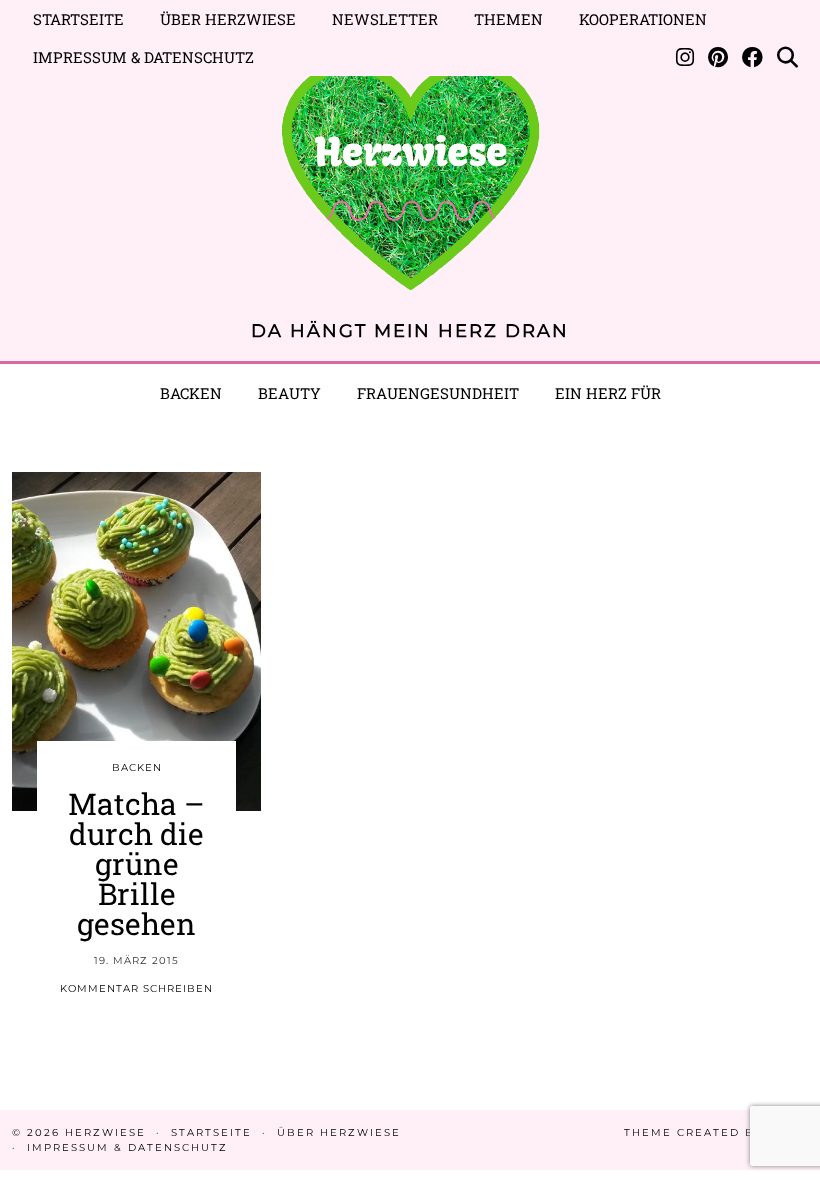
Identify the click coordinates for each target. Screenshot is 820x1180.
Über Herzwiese (228, 19)
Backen (191, 393)
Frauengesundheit (438, 393)
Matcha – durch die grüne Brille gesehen (136, 863)
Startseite (78, 19)
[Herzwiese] (410, 166)
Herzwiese (105, 1132)
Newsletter (385, 19)
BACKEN (137, 767)
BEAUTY (289, 393)
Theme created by (716, 1132)
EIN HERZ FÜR (608, 393)
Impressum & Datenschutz (143, 57)
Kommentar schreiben (136, 988)
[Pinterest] (718, 57)
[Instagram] (685, 57)
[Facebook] (752, 57)
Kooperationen (643, 19)
